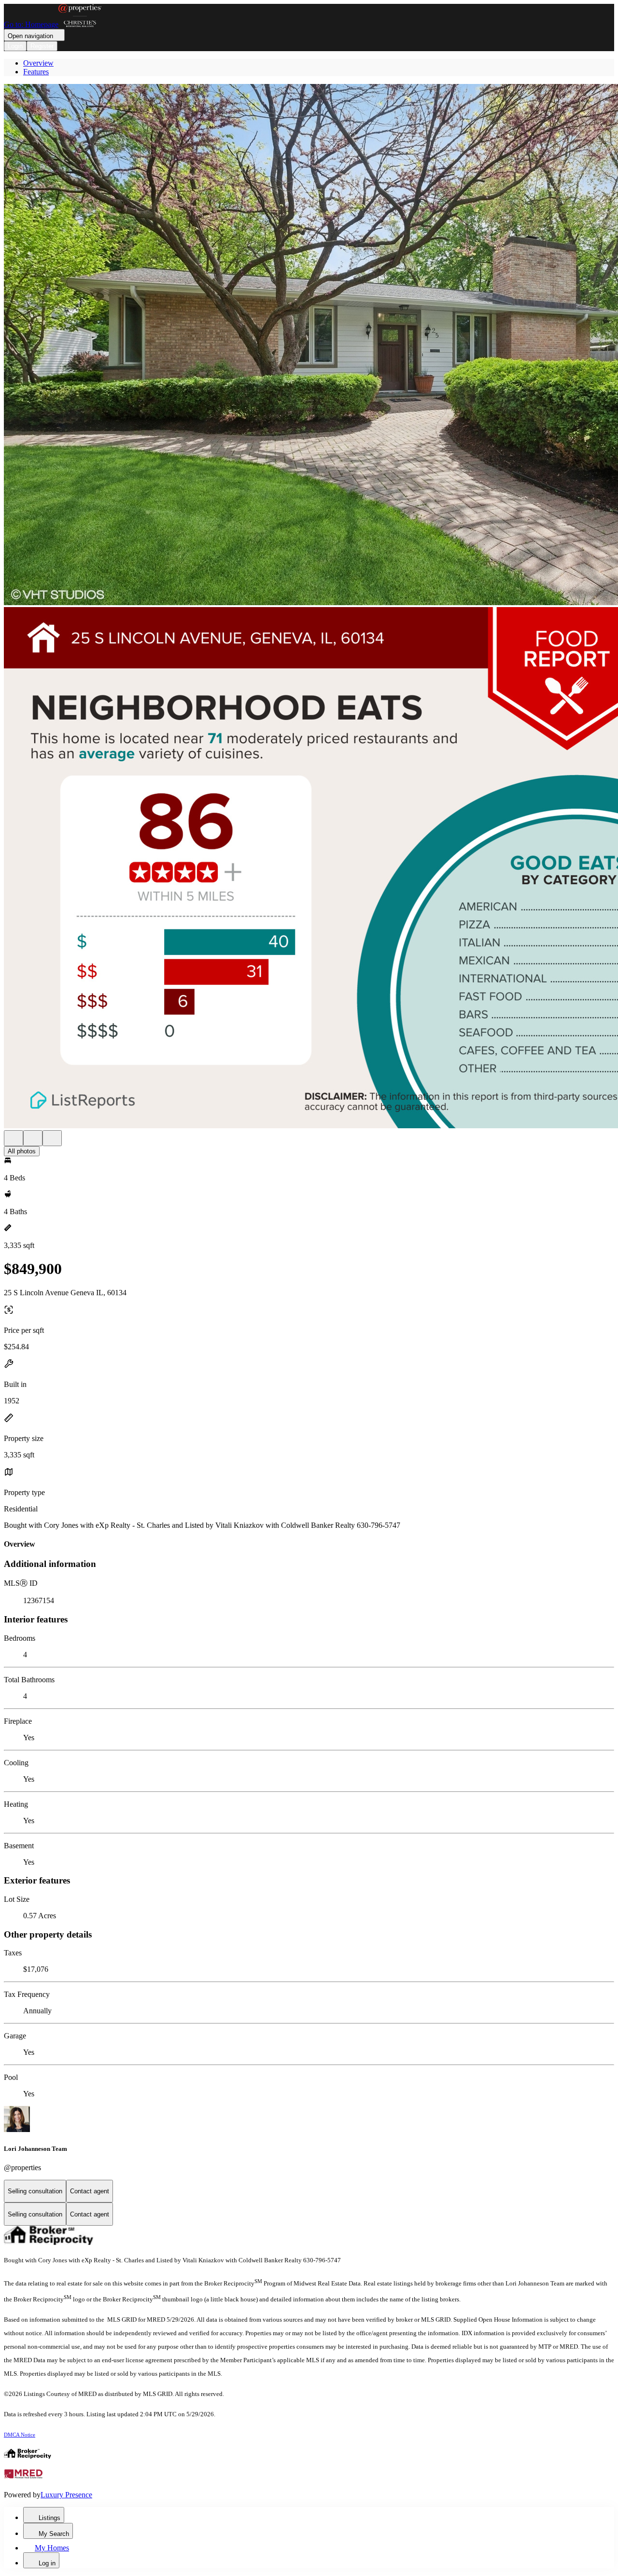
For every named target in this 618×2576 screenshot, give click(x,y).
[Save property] (33, 1138)
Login (15, 46)
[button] (309, 346)
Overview (38, 63)
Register (42, 46)
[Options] (14, 1138)
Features (36, 72)
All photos (22, 1151)
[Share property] (52, 1138)
